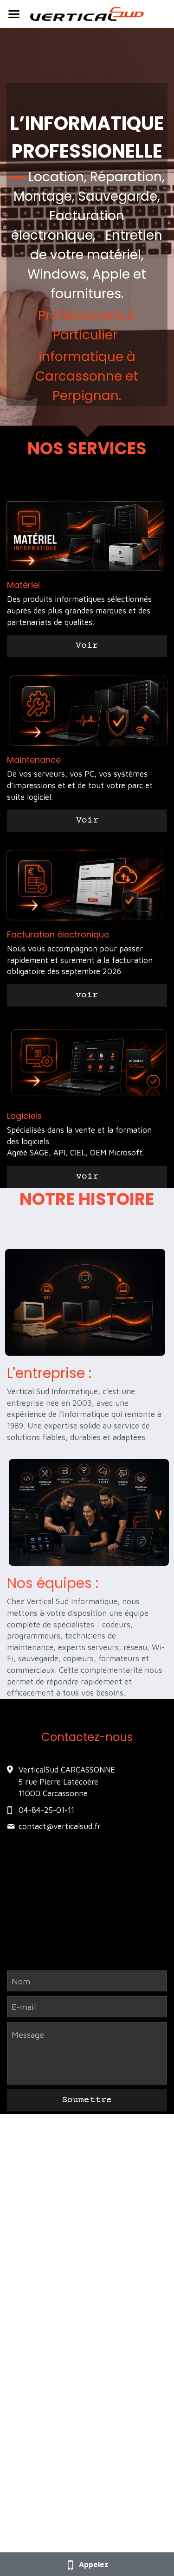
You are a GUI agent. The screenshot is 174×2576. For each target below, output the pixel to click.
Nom (21, 1981)
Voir (87, 646)
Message (28, 2035)
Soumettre (87, 2100)
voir (87, 995)
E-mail (24, 2007)
